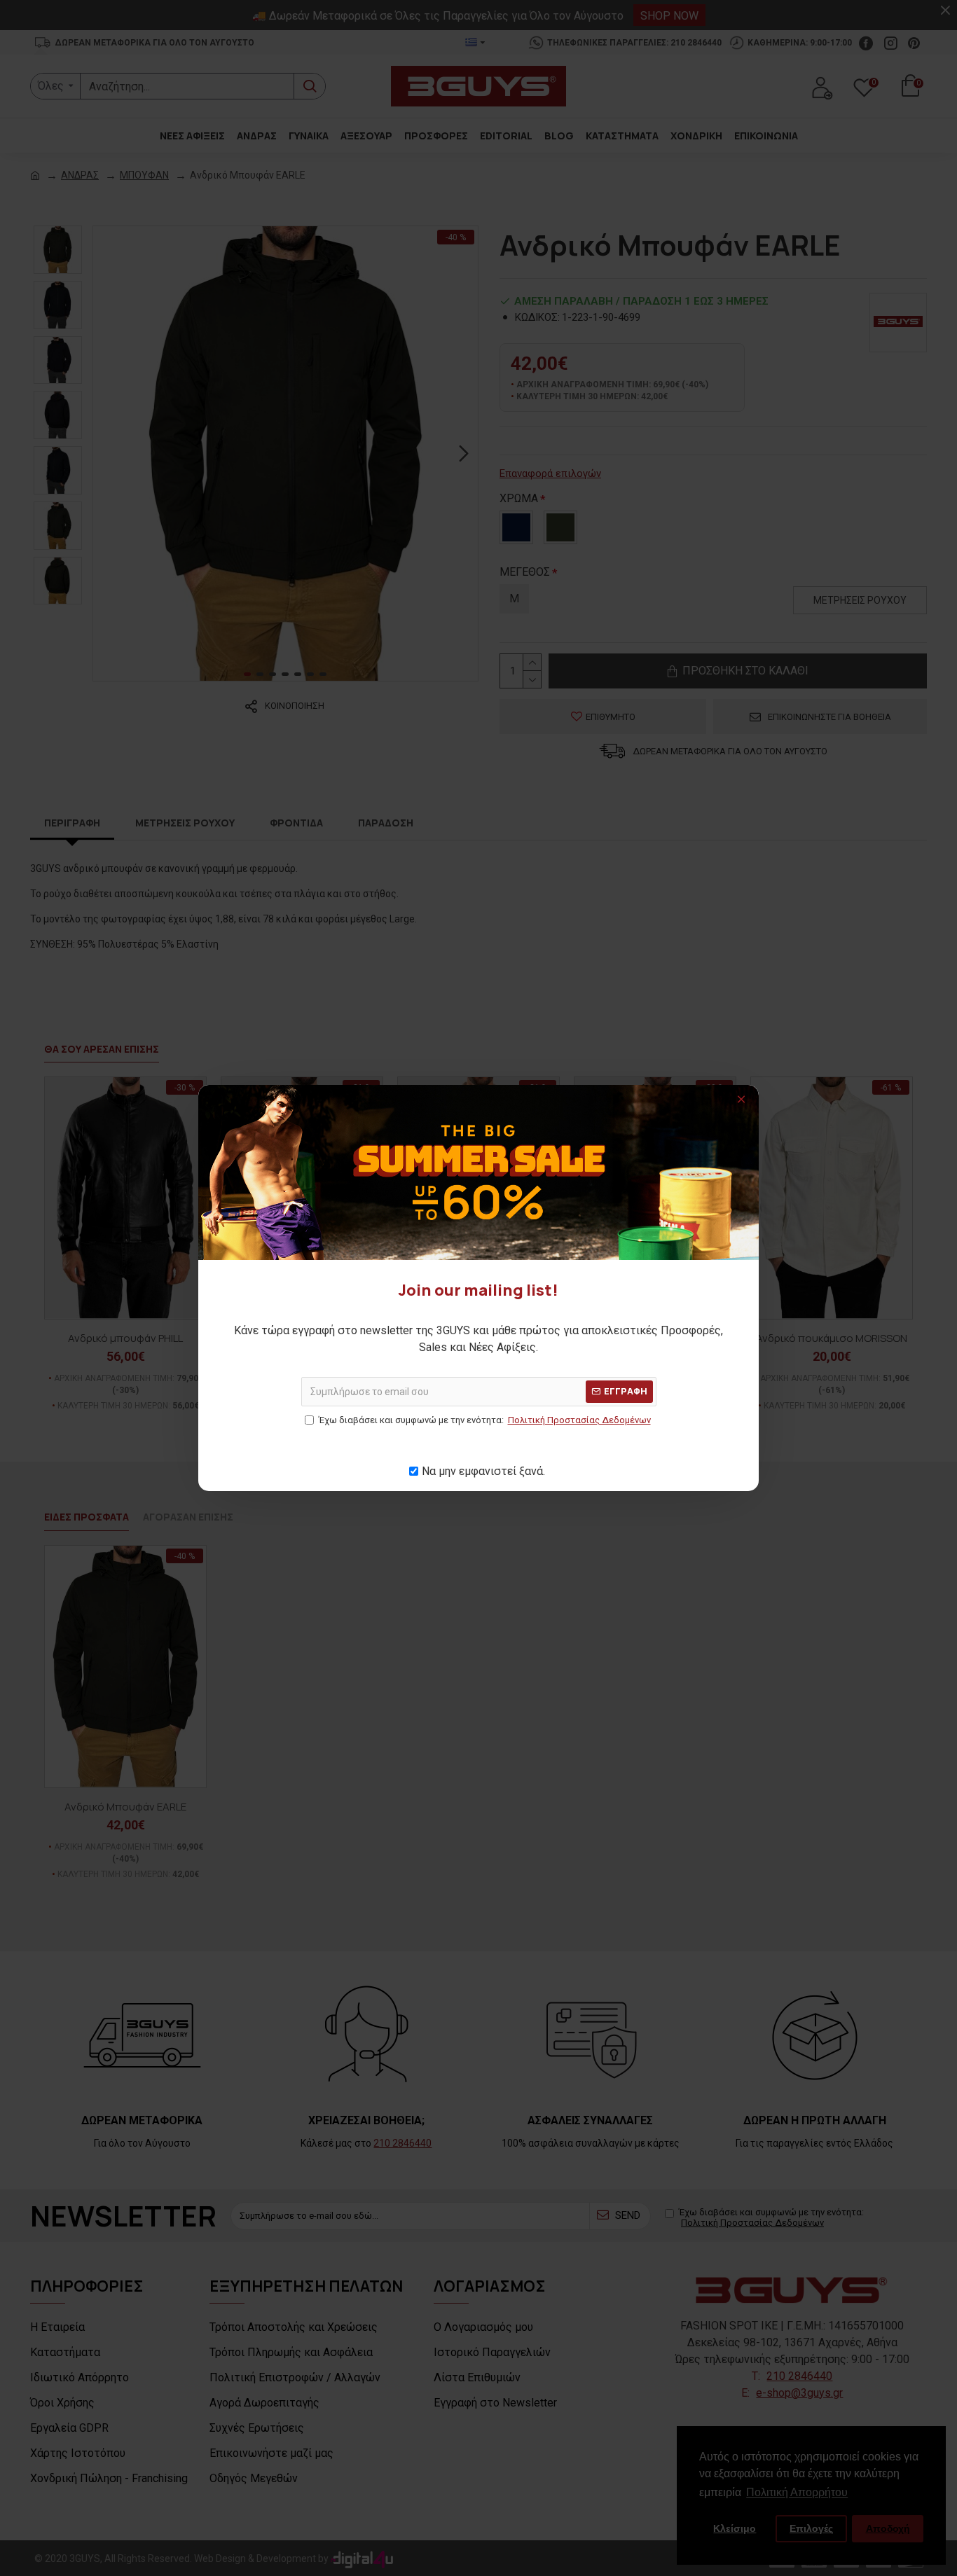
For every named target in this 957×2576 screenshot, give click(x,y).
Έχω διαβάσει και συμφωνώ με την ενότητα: (485, 1420)
